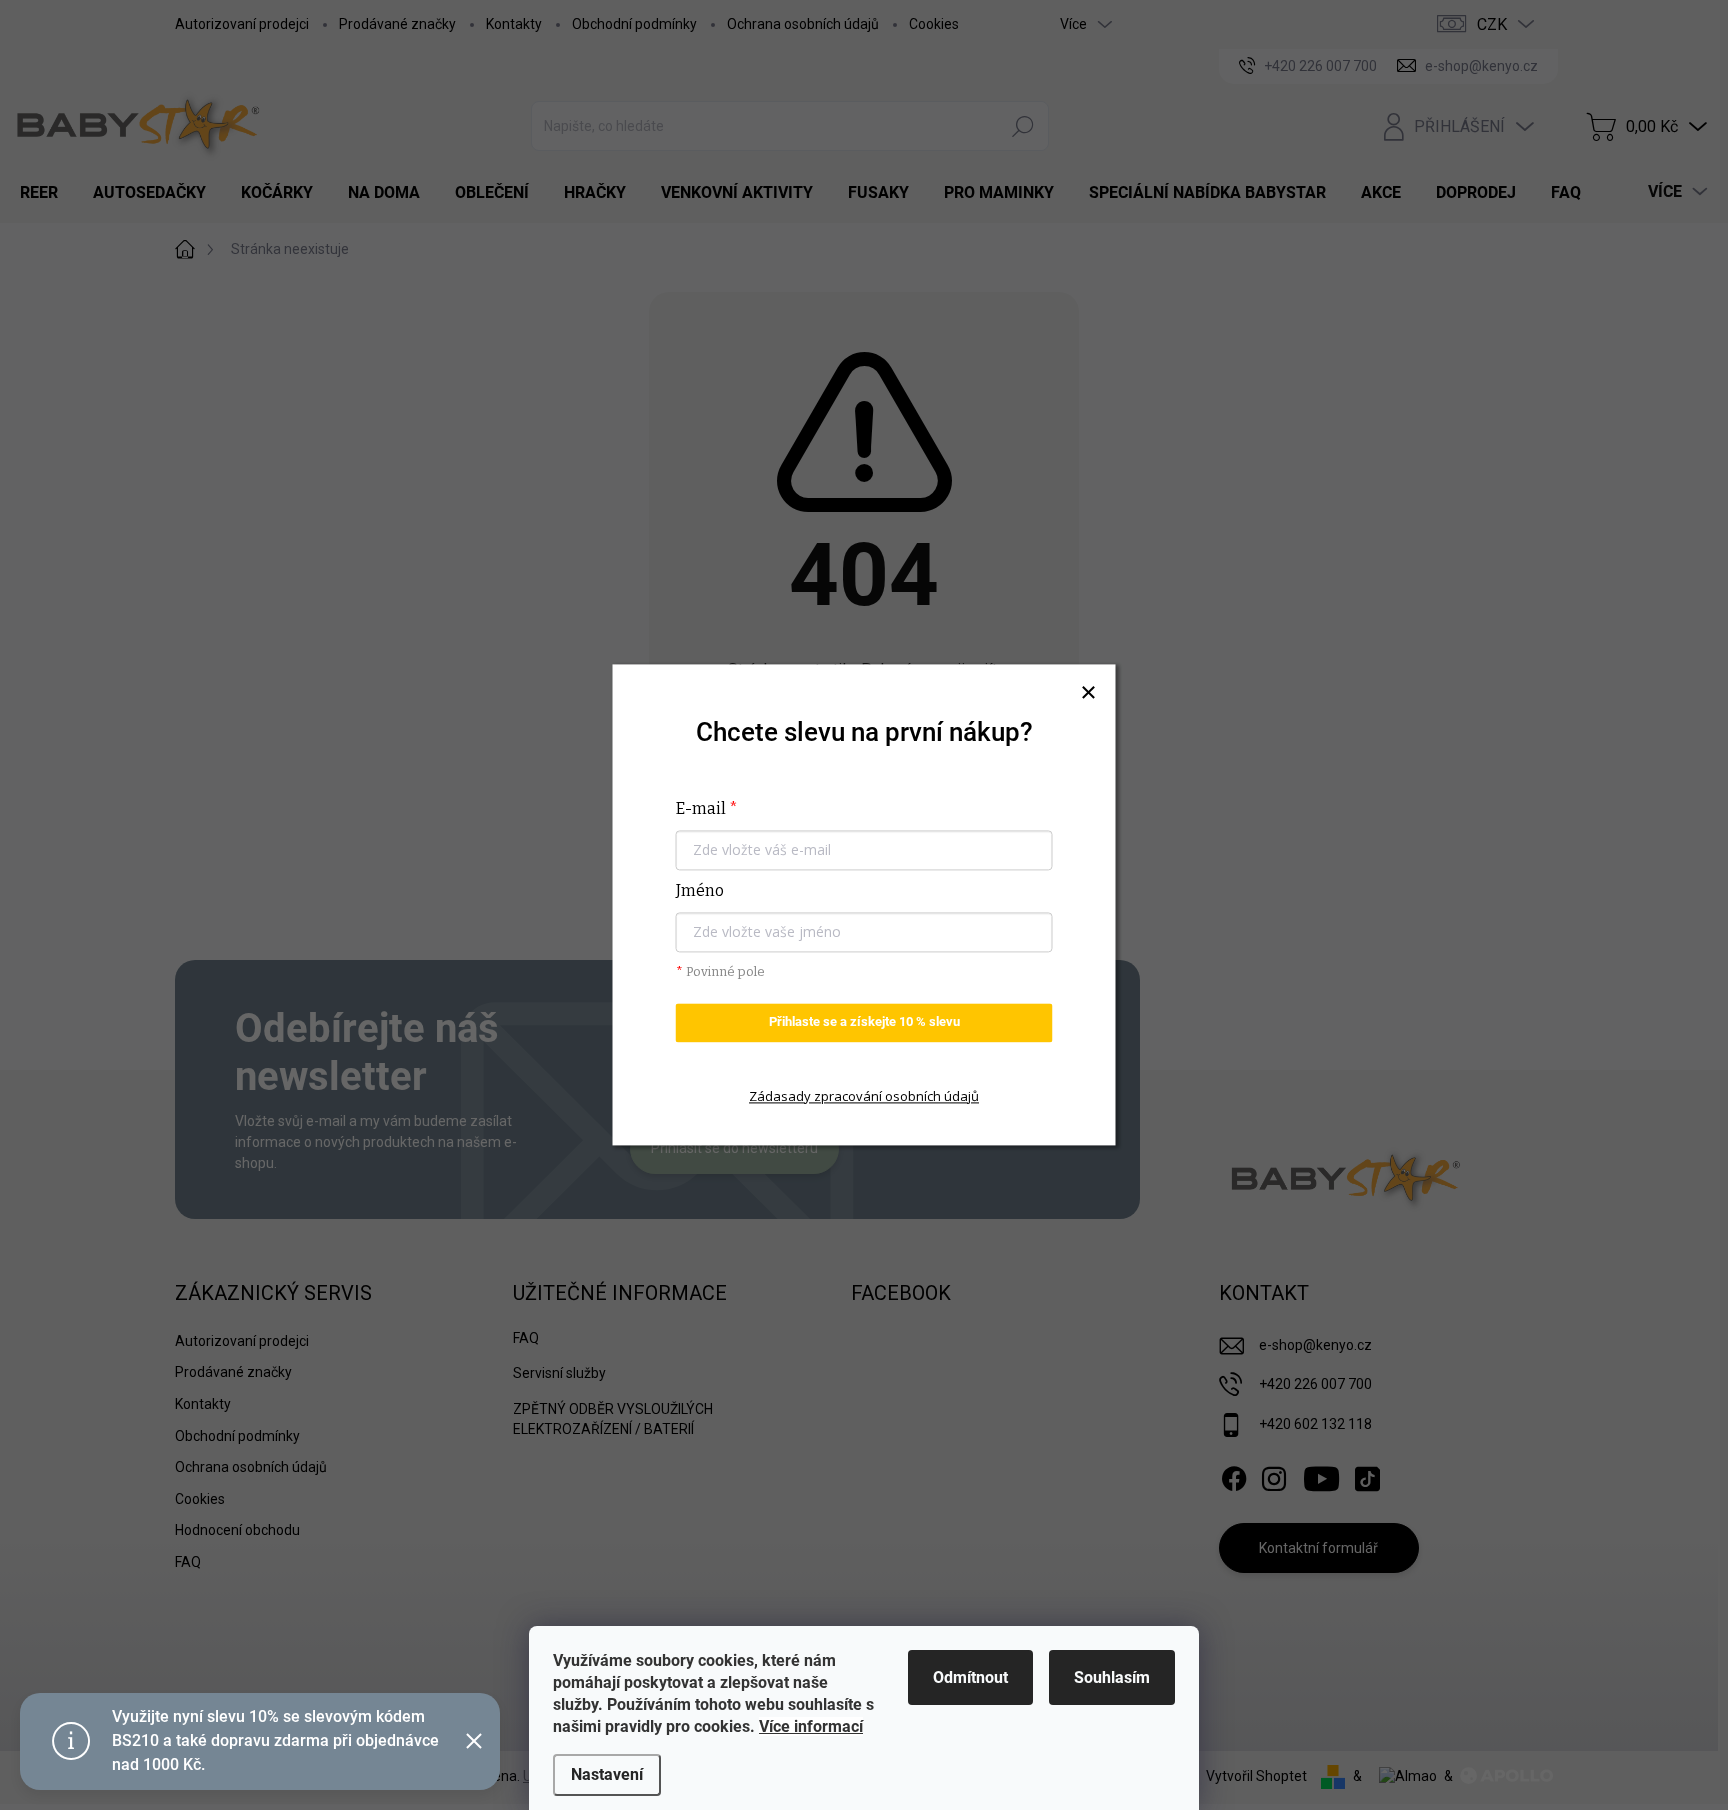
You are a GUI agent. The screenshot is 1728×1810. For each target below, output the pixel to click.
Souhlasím (1112, 1677)
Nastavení (607, 1774)
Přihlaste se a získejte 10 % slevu (864, 1022)
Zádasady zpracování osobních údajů (864, 1096)
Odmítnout (970, 1677)
